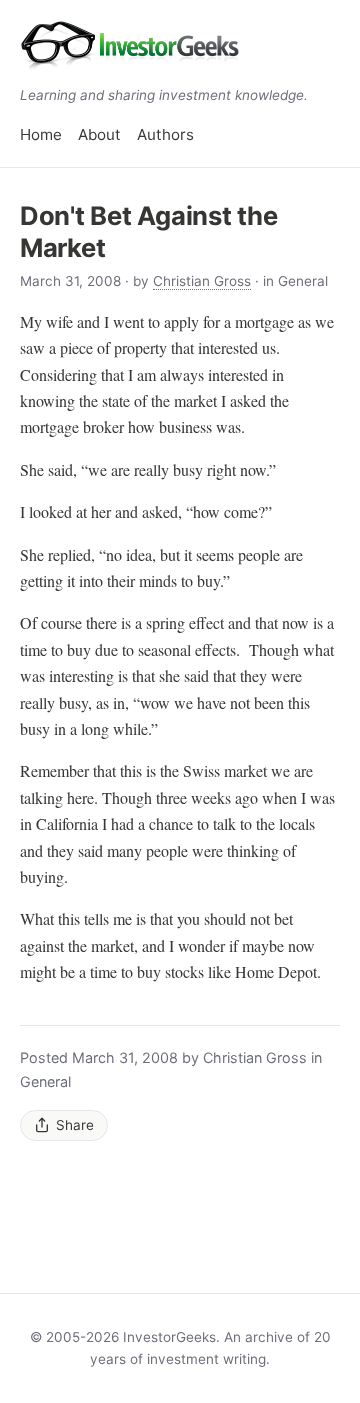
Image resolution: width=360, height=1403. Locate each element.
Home (41, 134)
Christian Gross (202, 281)
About (99, 134)
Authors (165, 134)
